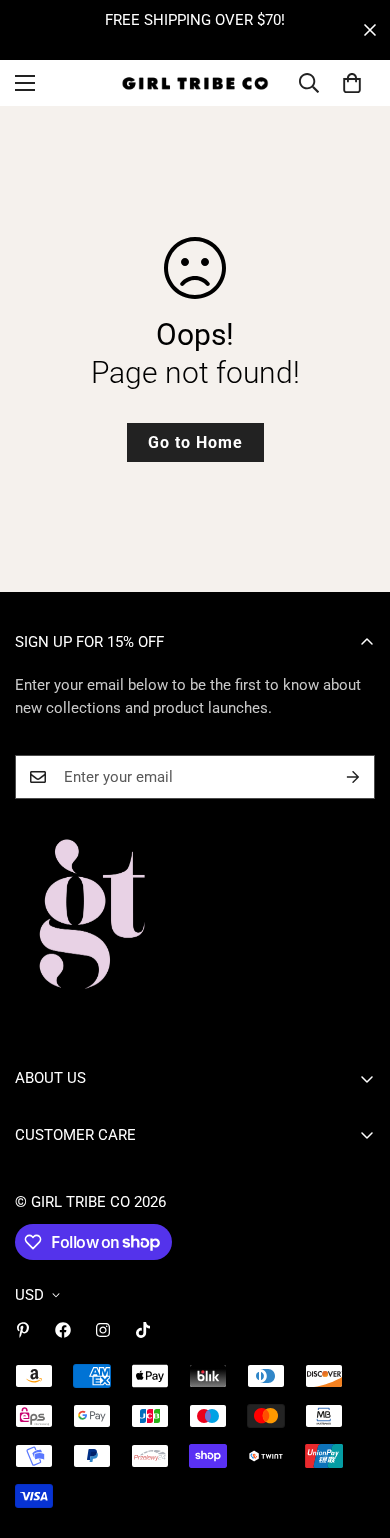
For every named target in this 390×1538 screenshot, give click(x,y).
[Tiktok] (143, 1330)
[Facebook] (63, 1330)
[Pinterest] (23, 1330)
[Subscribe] (353, 777)
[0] (352, 83)
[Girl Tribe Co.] (195, 83)
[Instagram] (103, 1330)
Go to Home (195, 442)
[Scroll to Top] (354, 1432)
